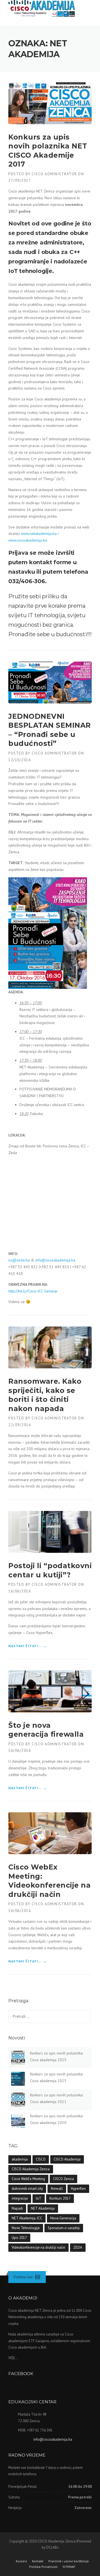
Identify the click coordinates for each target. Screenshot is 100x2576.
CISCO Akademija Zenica (31, 2169)
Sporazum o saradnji (64, 2228)
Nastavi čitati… (28, 1646)
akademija (20, 2159)
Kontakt (38, 2561)
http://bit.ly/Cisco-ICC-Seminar (33, 1291)
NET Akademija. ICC (27, 2218)
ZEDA (78, 2247)
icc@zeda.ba (19, 1260)
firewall (57, 2189)
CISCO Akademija (67, 2159)
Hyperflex (78, 2189)
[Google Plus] (38, 2277)
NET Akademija (43, 2208)
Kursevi (21, 2561)
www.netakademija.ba (39, 534)
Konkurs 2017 (60, 2198)
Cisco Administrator (54, 174)
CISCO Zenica (63, 2179)
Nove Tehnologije (26, 2228)
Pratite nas (23, 2277)
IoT (39, 2198)
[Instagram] (40, 2277)
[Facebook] (36, 2277)
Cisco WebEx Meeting (28, 2179)
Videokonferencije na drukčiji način (38, 2247)
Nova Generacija (63, 2218)
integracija (20, 2198)
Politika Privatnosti (43, 2567)
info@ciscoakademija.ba (55, 1260)
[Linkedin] (37, 2277)
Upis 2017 (19, 2238)
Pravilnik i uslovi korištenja (68, 2561)
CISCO (41, 2159)
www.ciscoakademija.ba (28, 540)
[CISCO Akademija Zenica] (42, 7)
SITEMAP (69, 2567)
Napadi (17, 2208)
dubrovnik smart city (27, 2189)
